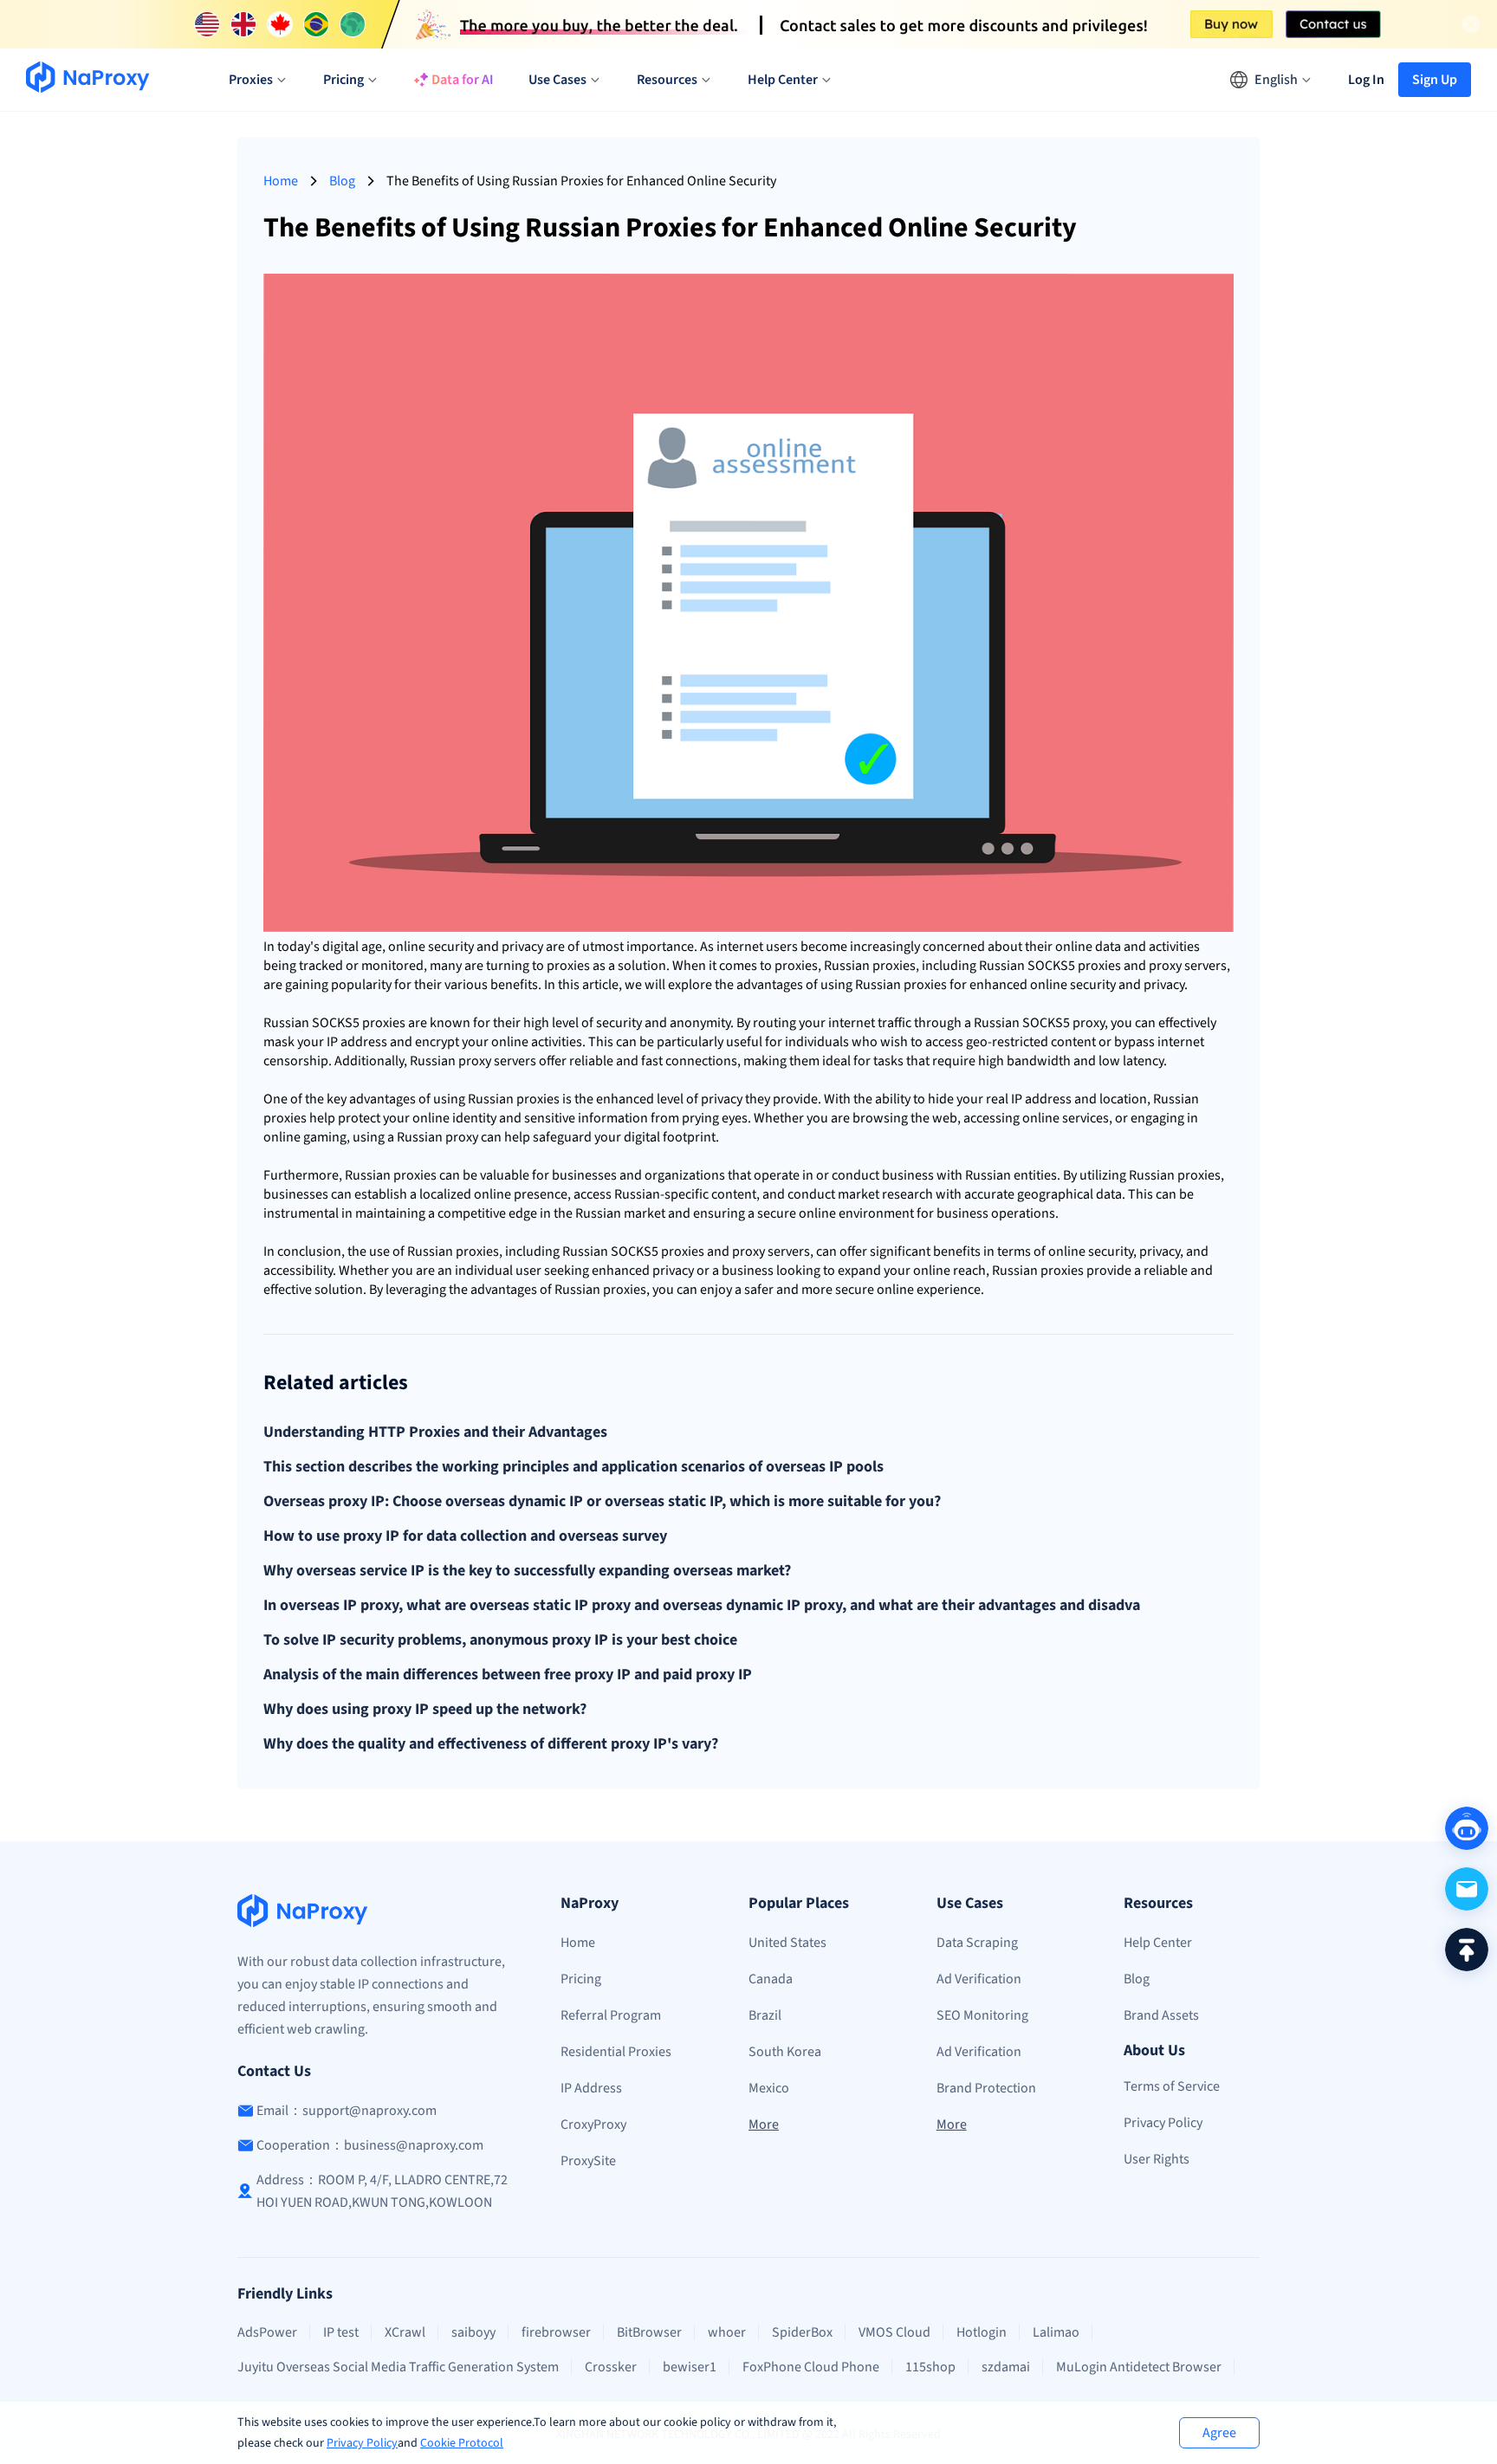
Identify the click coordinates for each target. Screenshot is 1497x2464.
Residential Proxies (616, 2052)
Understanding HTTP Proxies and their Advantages (435, 1432)
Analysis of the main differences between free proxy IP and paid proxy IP (508, 1675)
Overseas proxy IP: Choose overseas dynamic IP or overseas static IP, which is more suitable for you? (602, 1502)
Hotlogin (982, 2332)
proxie (565, 966)
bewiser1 (690, 2367)
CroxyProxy (593, 2124)
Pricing (581, 1979)
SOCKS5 (1051, 966)
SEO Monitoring (982, 2015)
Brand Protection (986, 2088)
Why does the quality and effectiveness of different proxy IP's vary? (491, 1744)
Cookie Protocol (462, 2443)
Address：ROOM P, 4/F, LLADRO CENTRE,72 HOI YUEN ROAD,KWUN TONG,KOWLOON (382, 2191)
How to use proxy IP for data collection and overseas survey (465, 1536)
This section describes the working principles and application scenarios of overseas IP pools (574, 1467)
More (764, 2124)
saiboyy (473, 2332)
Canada (771, 1979)
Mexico (769, 2088)
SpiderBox (802, 2332)
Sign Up (1435, 80)
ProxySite (588, 2161)
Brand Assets (1161, 2015)
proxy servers (1188, 966)
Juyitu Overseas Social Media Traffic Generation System (398, 2367)
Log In (1366, 80)
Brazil (765, 2015)
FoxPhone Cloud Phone (811, 2367)
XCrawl (405, 2332)
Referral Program (611, 2015)
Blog (342, 181)
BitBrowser (649, 2332)
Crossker (611, 2367)
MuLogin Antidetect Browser (1139, 2367)
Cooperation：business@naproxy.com (370, 2145)
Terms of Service (1172, 2086)
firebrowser (556, 2332)
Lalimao (1056, 2332)
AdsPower (267, 2332)
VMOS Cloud (894, 2332)
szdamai (1006, 2367)
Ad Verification (979, 1979)
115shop (930, 2367)
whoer (727, 2332)
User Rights (1157, 2159)
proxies (796, 966)
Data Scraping (977, 1943)
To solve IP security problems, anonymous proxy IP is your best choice (500, 1640)
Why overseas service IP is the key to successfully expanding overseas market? (527, 1571)
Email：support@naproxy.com (347, 2111)
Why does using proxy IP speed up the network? (425, 1710)
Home (281, 181)
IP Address (591, 2088)
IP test (341, 2332)
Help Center (1158, 1943)
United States (787, 1943)
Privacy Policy (362, 2443)
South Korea (785, 2052)
